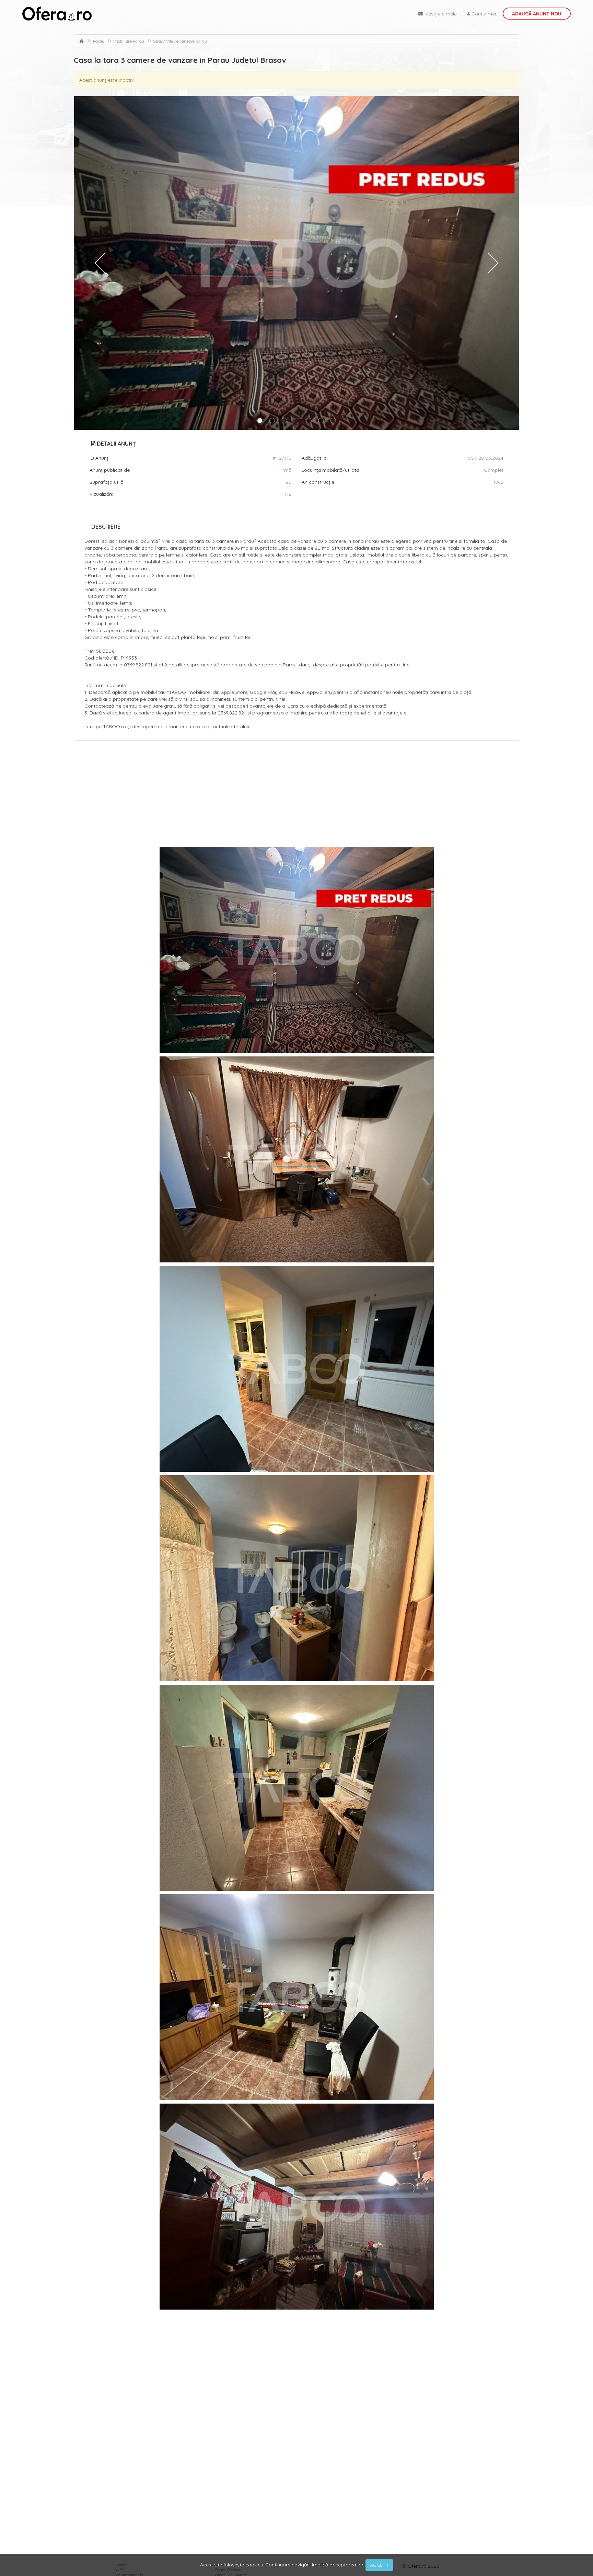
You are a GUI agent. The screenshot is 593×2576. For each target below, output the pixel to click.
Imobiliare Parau (129, 41)
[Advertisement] (296, 795)
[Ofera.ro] (57, 14)
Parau (99, 41)
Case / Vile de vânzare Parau (180, 41)
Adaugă (537, 14)
